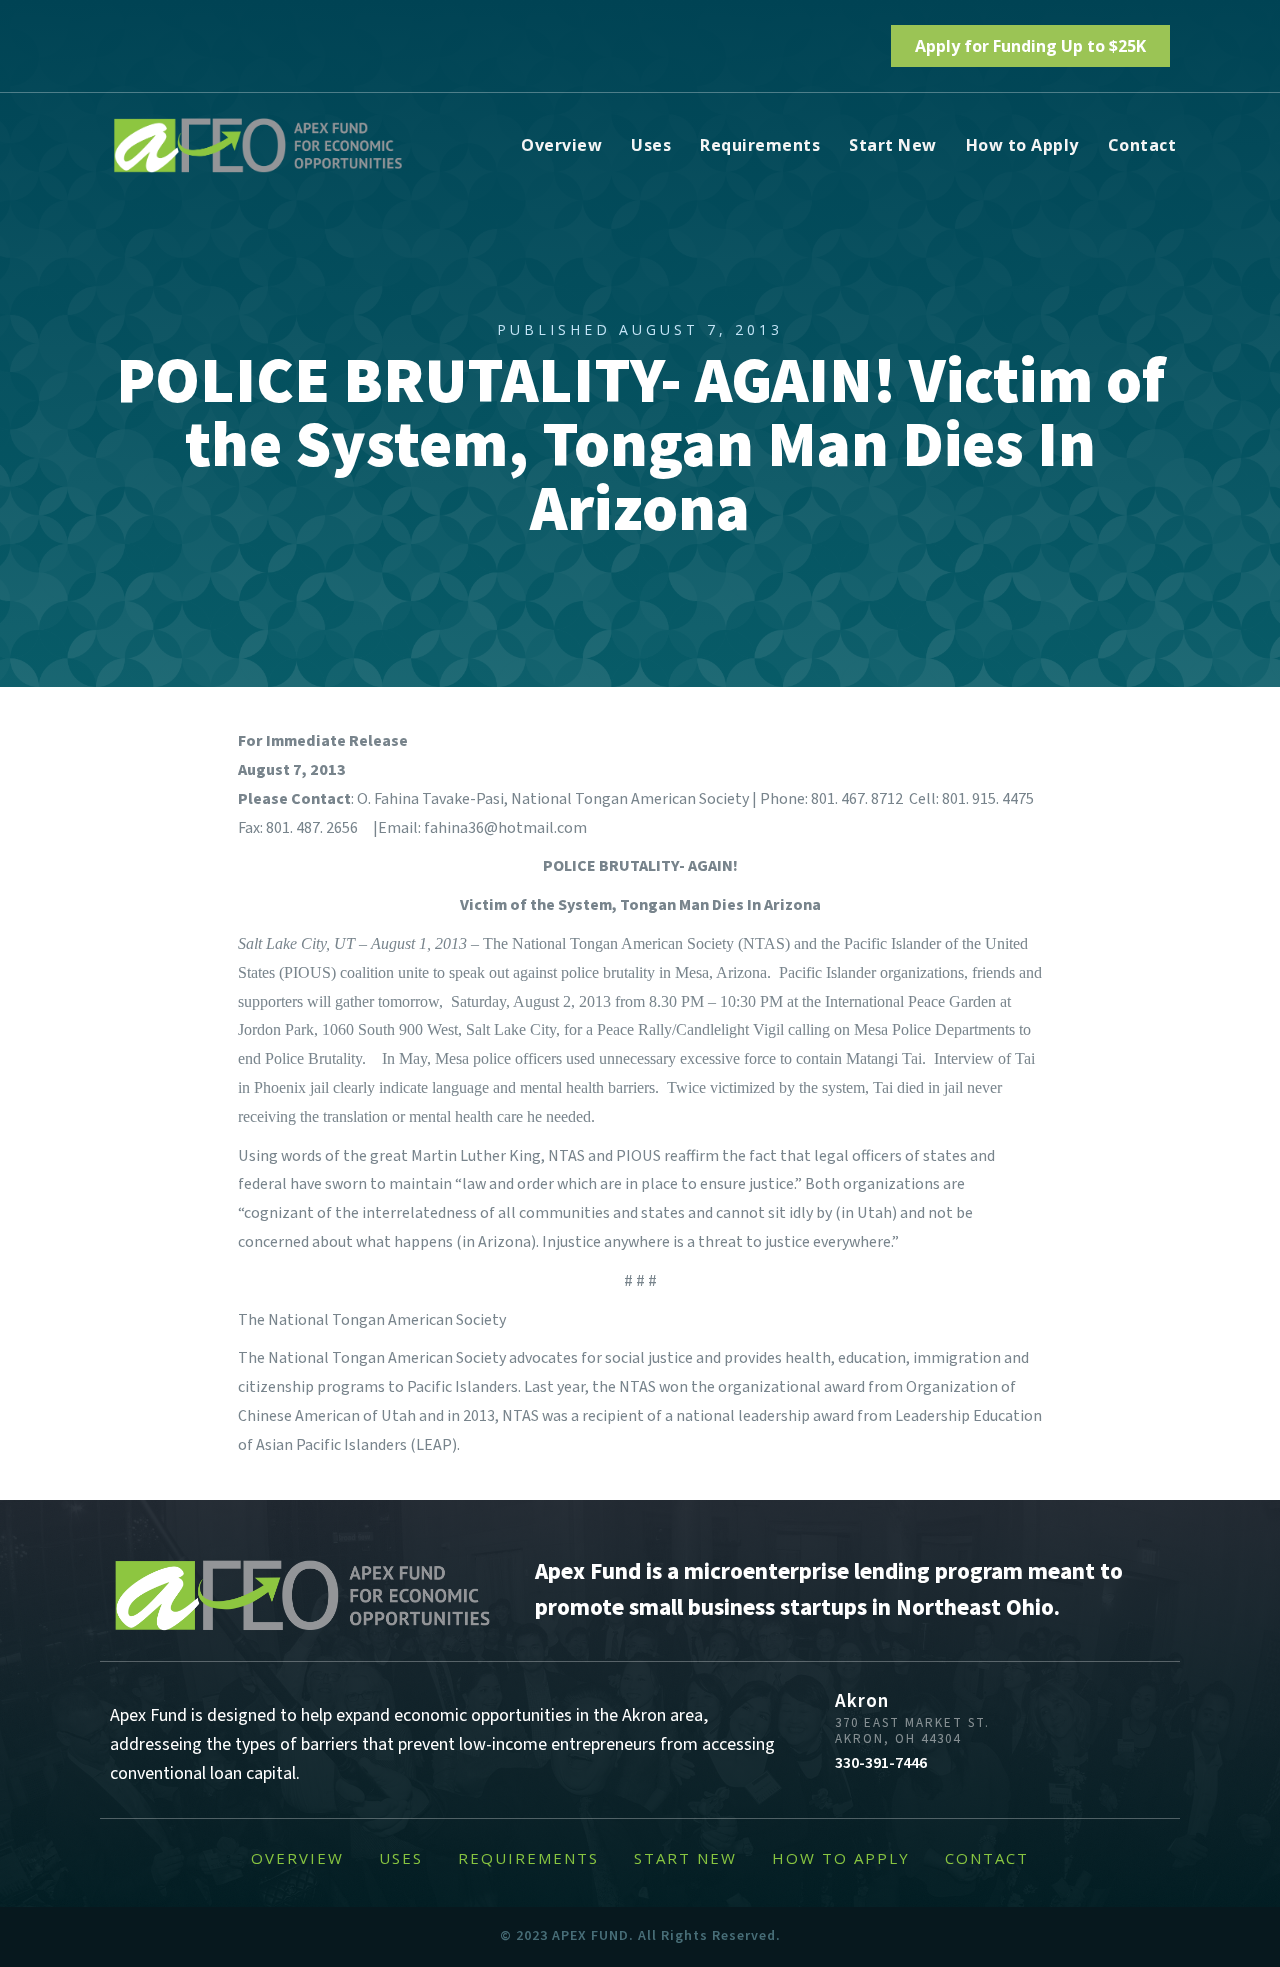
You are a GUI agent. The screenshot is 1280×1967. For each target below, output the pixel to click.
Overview (561, 145)
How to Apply (1022, 145)
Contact (1142, 145)
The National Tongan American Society (372, 1320)
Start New (893, 145)
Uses (651, 145)
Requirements (760, 145)
